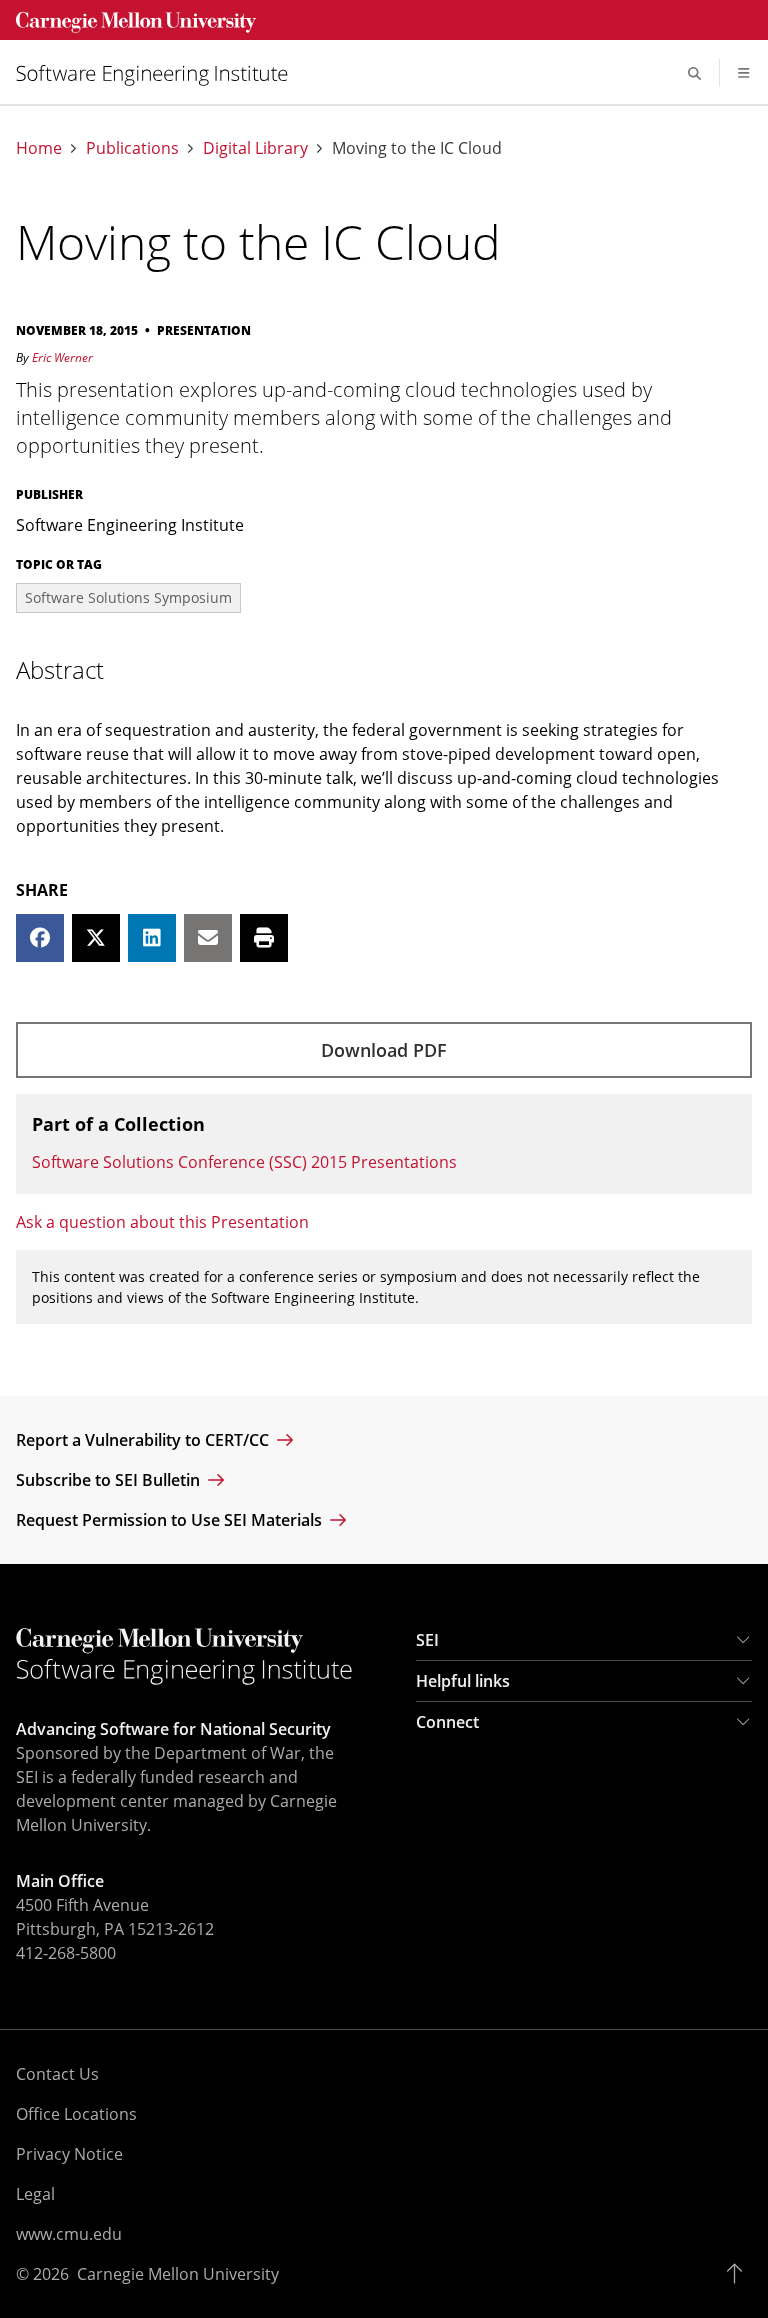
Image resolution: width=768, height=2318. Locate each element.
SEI (427, 1640)
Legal (35, 2194)
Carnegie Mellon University (178, 2274)
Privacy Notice (69, 2154)
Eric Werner (62, 357)
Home (39, 148)
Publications (132, 148)
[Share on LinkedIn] (152, 938)
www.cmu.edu (69, 2234)
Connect (447, 1722)
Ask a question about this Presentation (162, 1222)
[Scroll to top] (739, 2274)
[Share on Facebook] (40, 938)
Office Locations (76, 2114)
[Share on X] (96, 938)
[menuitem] (160, 73)
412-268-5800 (66, 1953)
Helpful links (463, 1681)
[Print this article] (264, 938)
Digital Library (255, 148)
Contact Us (57, 2074)
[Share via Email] (208, 938)
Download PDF (384, 1050)
